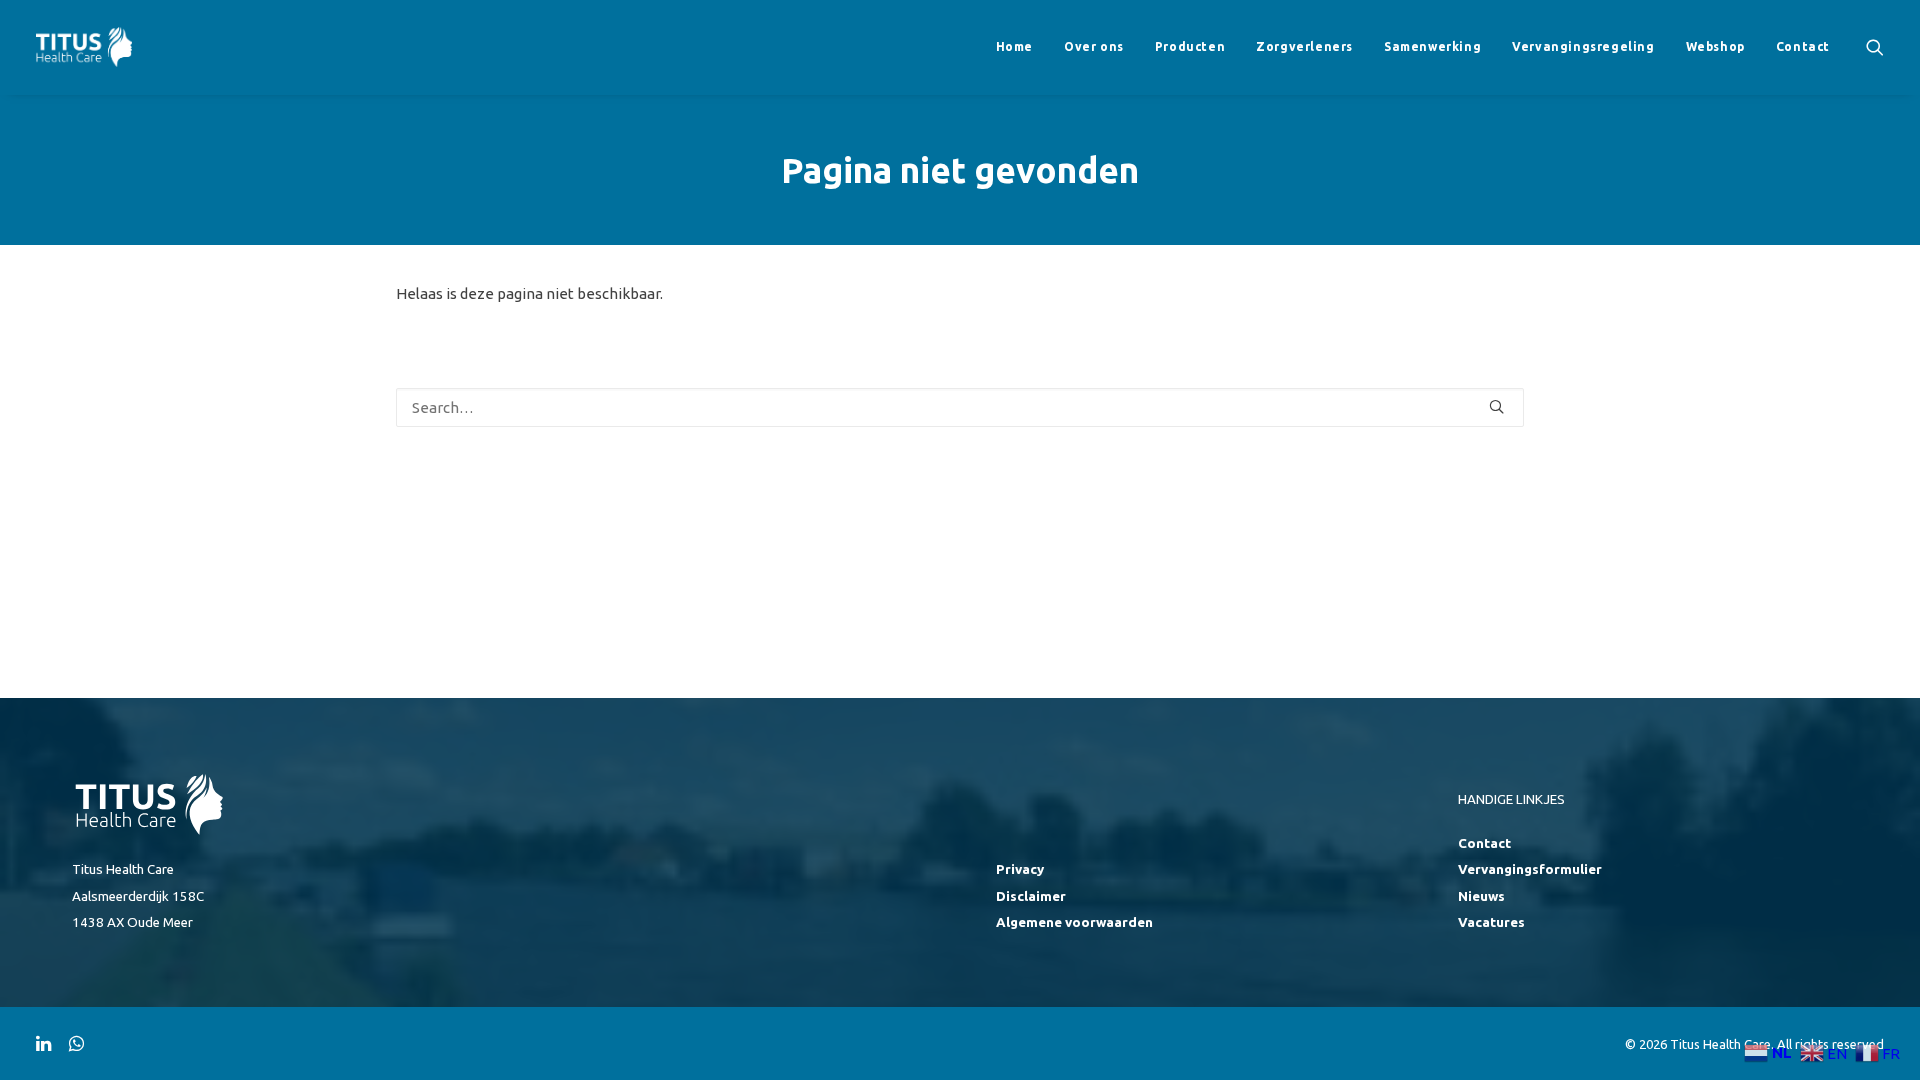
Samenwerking (1432, 46)
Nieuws (1481, 896)
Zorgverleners (1304, 46)
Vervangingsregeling (1583, 46)
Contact (1803, 46)
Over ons (1094, 46)
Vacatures (1491, 922)
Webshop (1715, 46)
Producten (1190, 46)
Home (1014, 46)
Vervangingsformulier (1530, 869)
